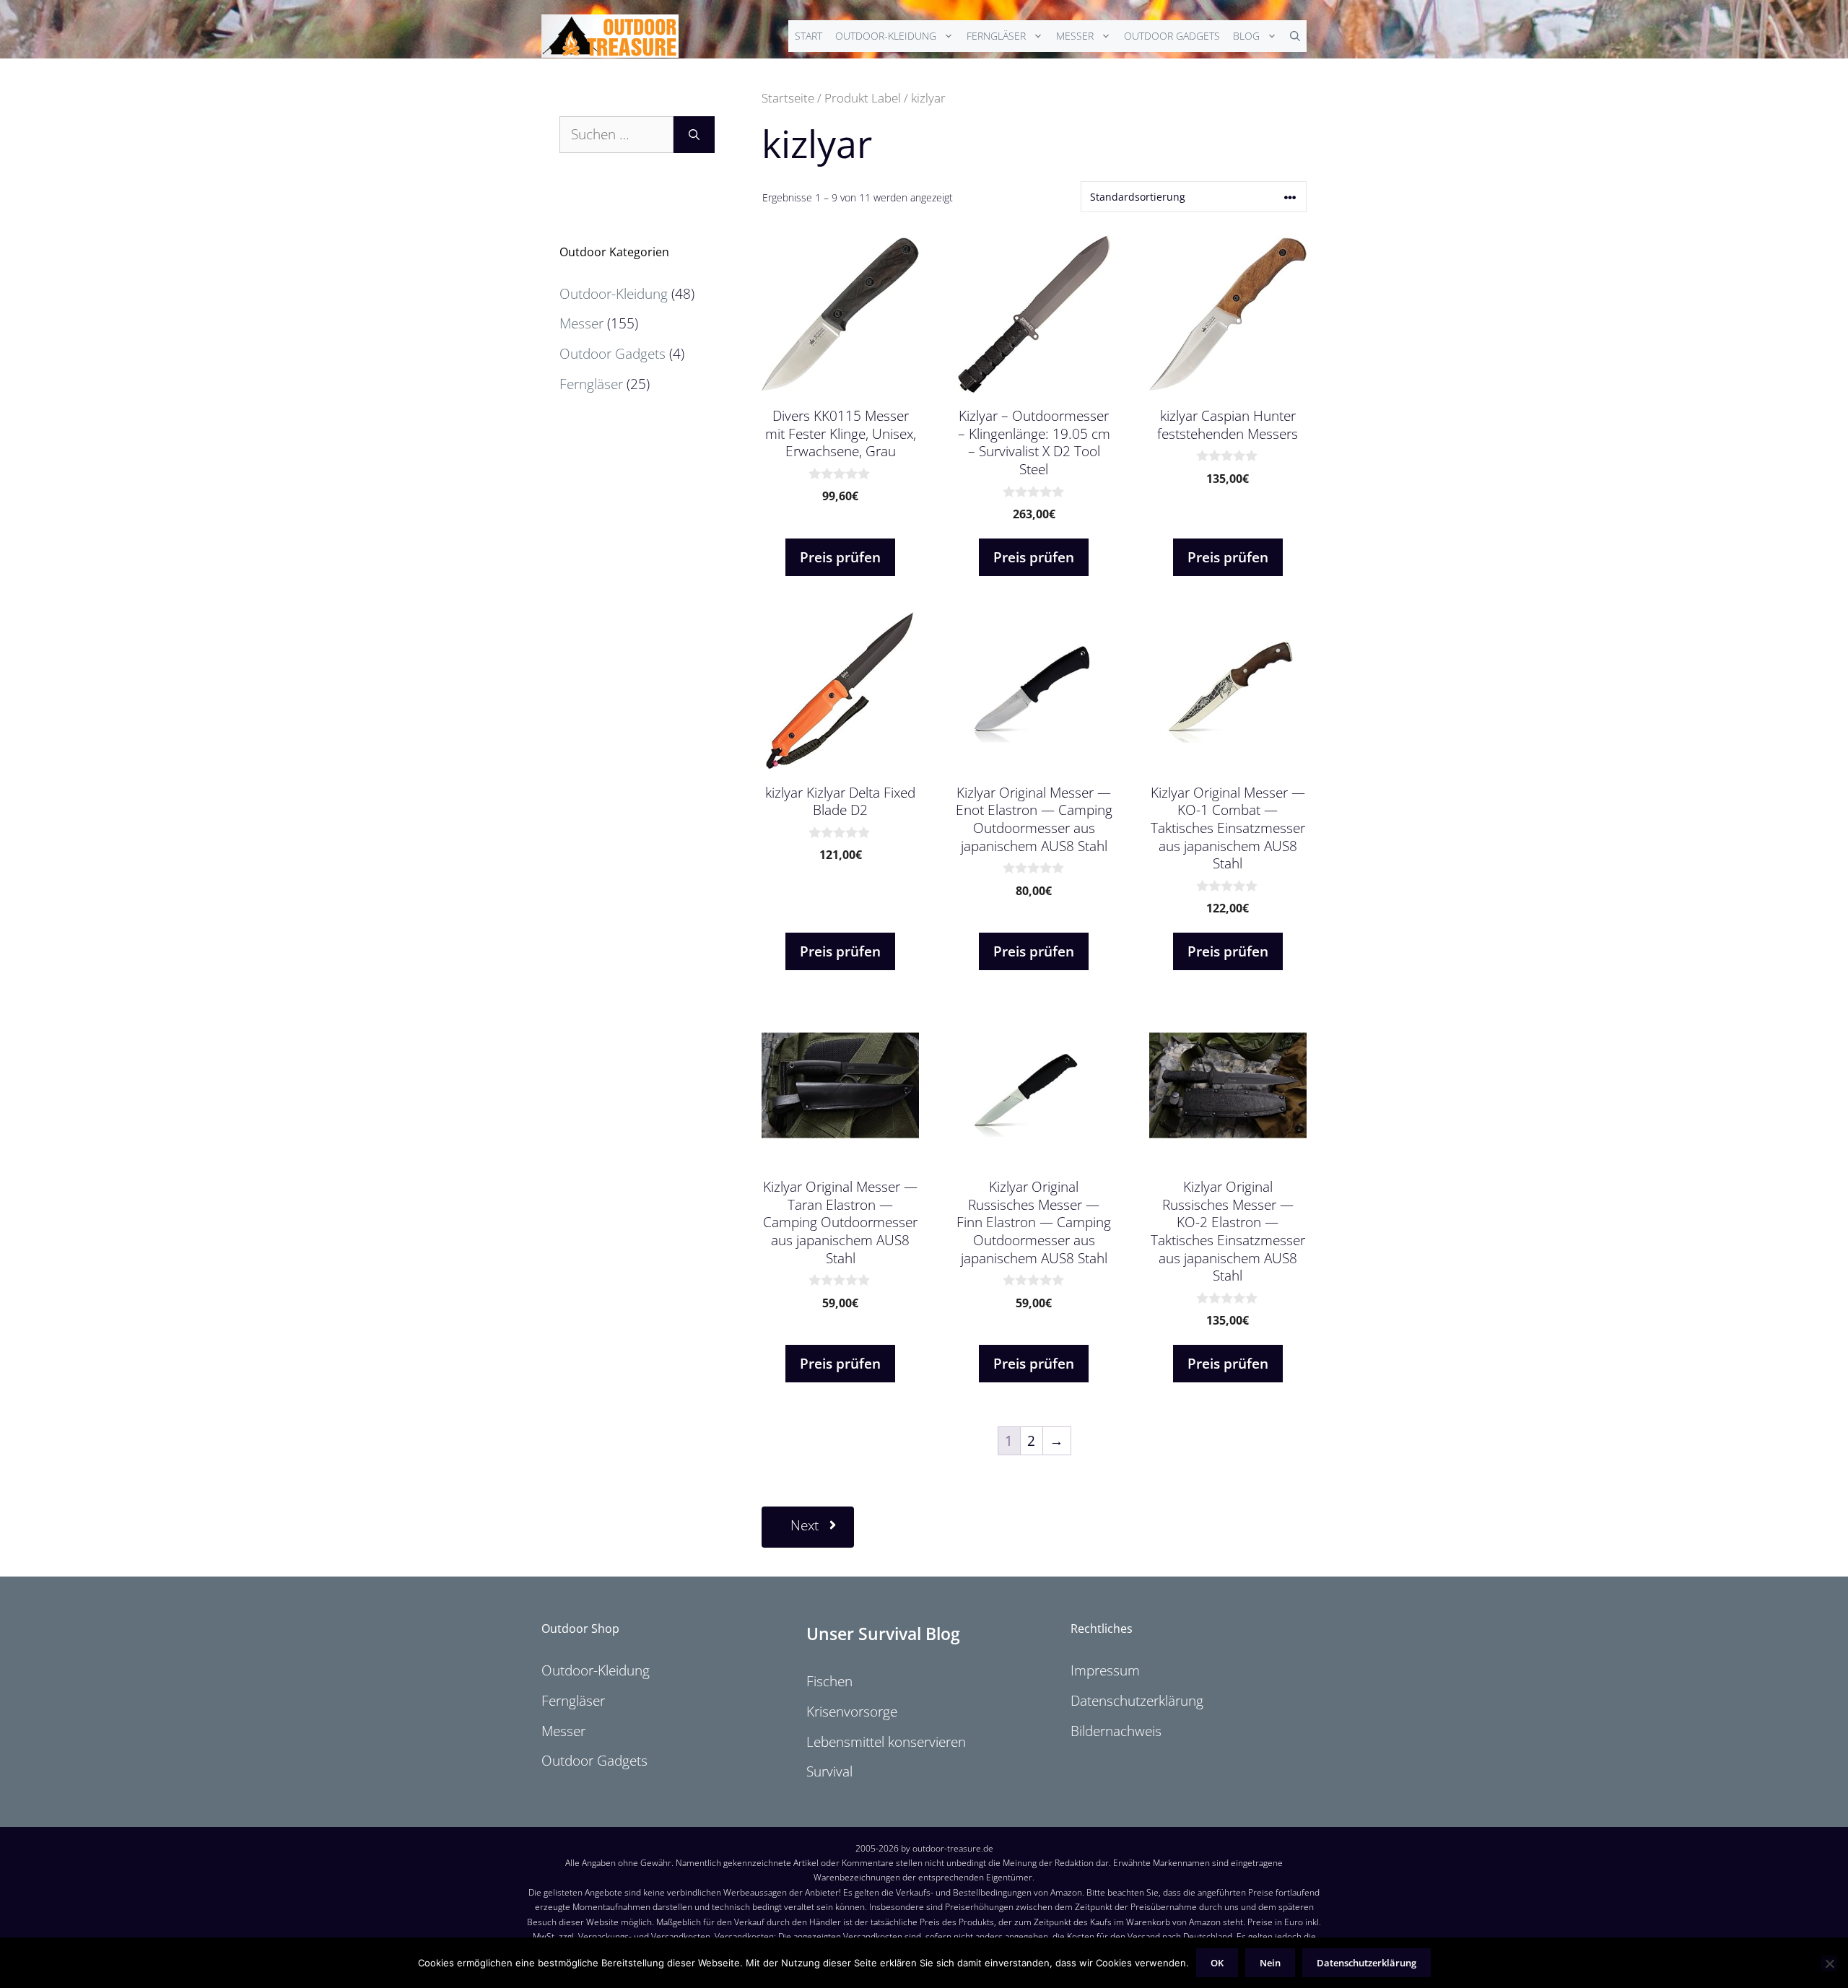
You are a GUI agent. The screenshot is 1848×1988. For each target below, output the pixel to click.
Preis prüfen (840, 557)
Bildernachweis (1116, 1731)
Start (808, 36)
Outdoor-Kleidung (886, 36)
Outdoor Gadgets (1172, 36)
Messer (1075, 36)
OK (1217, 1963)
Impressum (1105, 1670)
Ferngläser (996, 36)
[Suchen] (694, 135)
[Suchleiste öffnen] (1295, 36)
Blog (1246, 36)
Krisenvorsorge (852, 1712)
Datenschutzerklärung (1137, 1701)
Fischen (829, 1681)
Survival (829, 1771)
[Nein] (1829, 1963)
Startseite (788, 97)
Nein (1270, 1963)
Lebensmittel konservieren (886, 1742)
